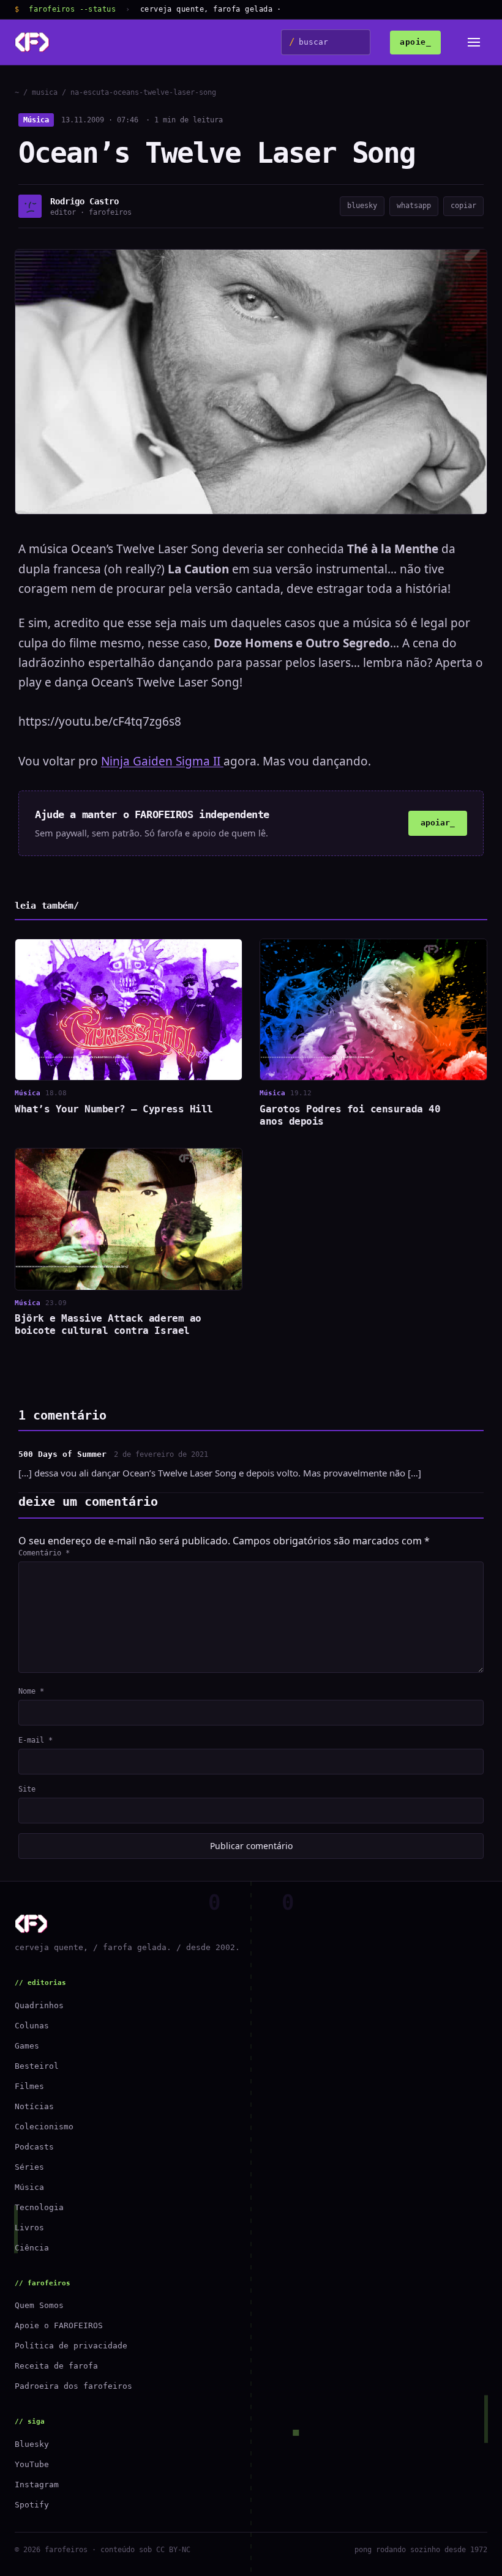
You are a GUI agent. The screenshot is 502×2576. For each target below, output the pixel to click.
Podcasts (34, 2147)
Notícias (34, 2106)
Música (36, 120)
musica (45, 92)
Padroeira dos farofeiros (73, 2386)
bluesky (362, 206)
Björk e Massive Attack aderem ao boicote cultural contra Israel (108, 1324)
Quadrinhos (39, 2005)
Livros (29, 2228)
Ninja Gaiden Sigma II (162, 761)
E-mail (36, 1740)
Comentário (44, 1553)
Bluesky (32, 2444)
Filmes (29, 2086)
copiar (463, 206)
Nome (31, 1691)
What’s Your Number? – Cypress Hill (114, 1109)
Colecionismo (44, 2127)
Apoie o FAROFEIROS (59, 2325)
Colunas (32, 2026)
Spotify (32, 2505)
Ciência (32, 2248)
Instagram (37, 2485)
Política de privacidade (71, 2346)
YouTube (32, 2464)
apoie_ (415, 42)
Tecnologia (39, 2207)
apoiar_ (438, 823)
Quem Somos (39, 2305)
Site (27, 1789)
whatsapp (414, 206)
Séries (29, 2167)
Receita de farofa (56, 2366)
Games (27, 2046)
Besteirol (37, 2066)
